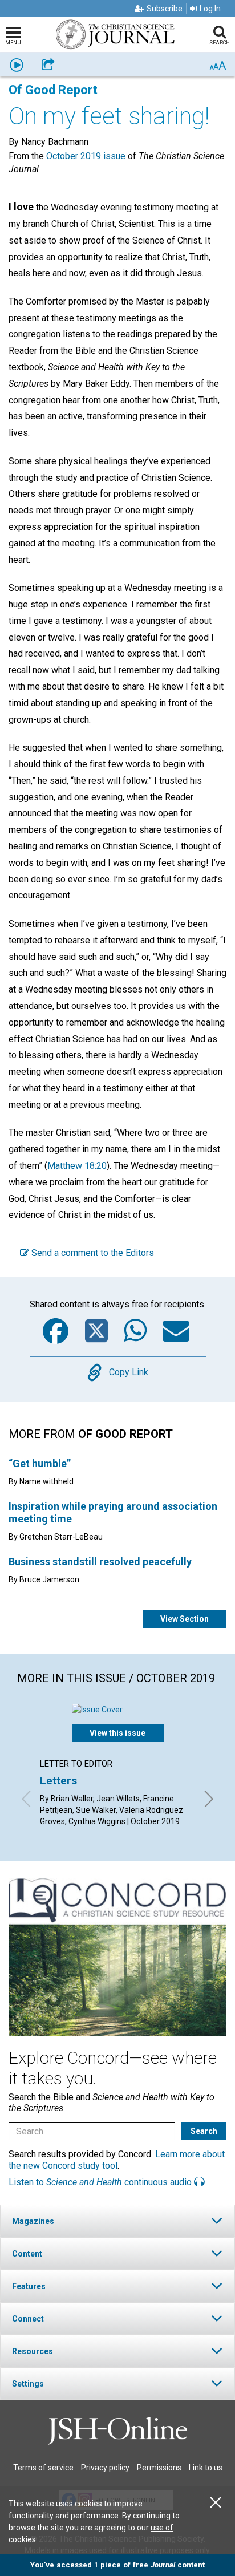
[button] (117, 2221)
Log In (210, 9)
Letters (58, 1781)
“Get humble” (40, 1463)
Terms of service (43, 2468)
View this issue (117, 1733)
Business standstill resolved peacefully (100, 1562)
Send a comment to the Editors (92, 1253)
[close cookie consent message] (216, 2503)
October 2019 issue (86, 156)
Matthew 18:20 (77, 1166)
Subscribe (165, 9)
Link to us (206, 2468)
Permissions (159, 2468)
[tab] (117, 2221)
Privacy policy (105, 2468)
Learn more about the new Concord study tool (117, 2160)
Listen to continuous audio (101, 2182)
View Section (185, 1619)
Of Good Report (53, 90)
